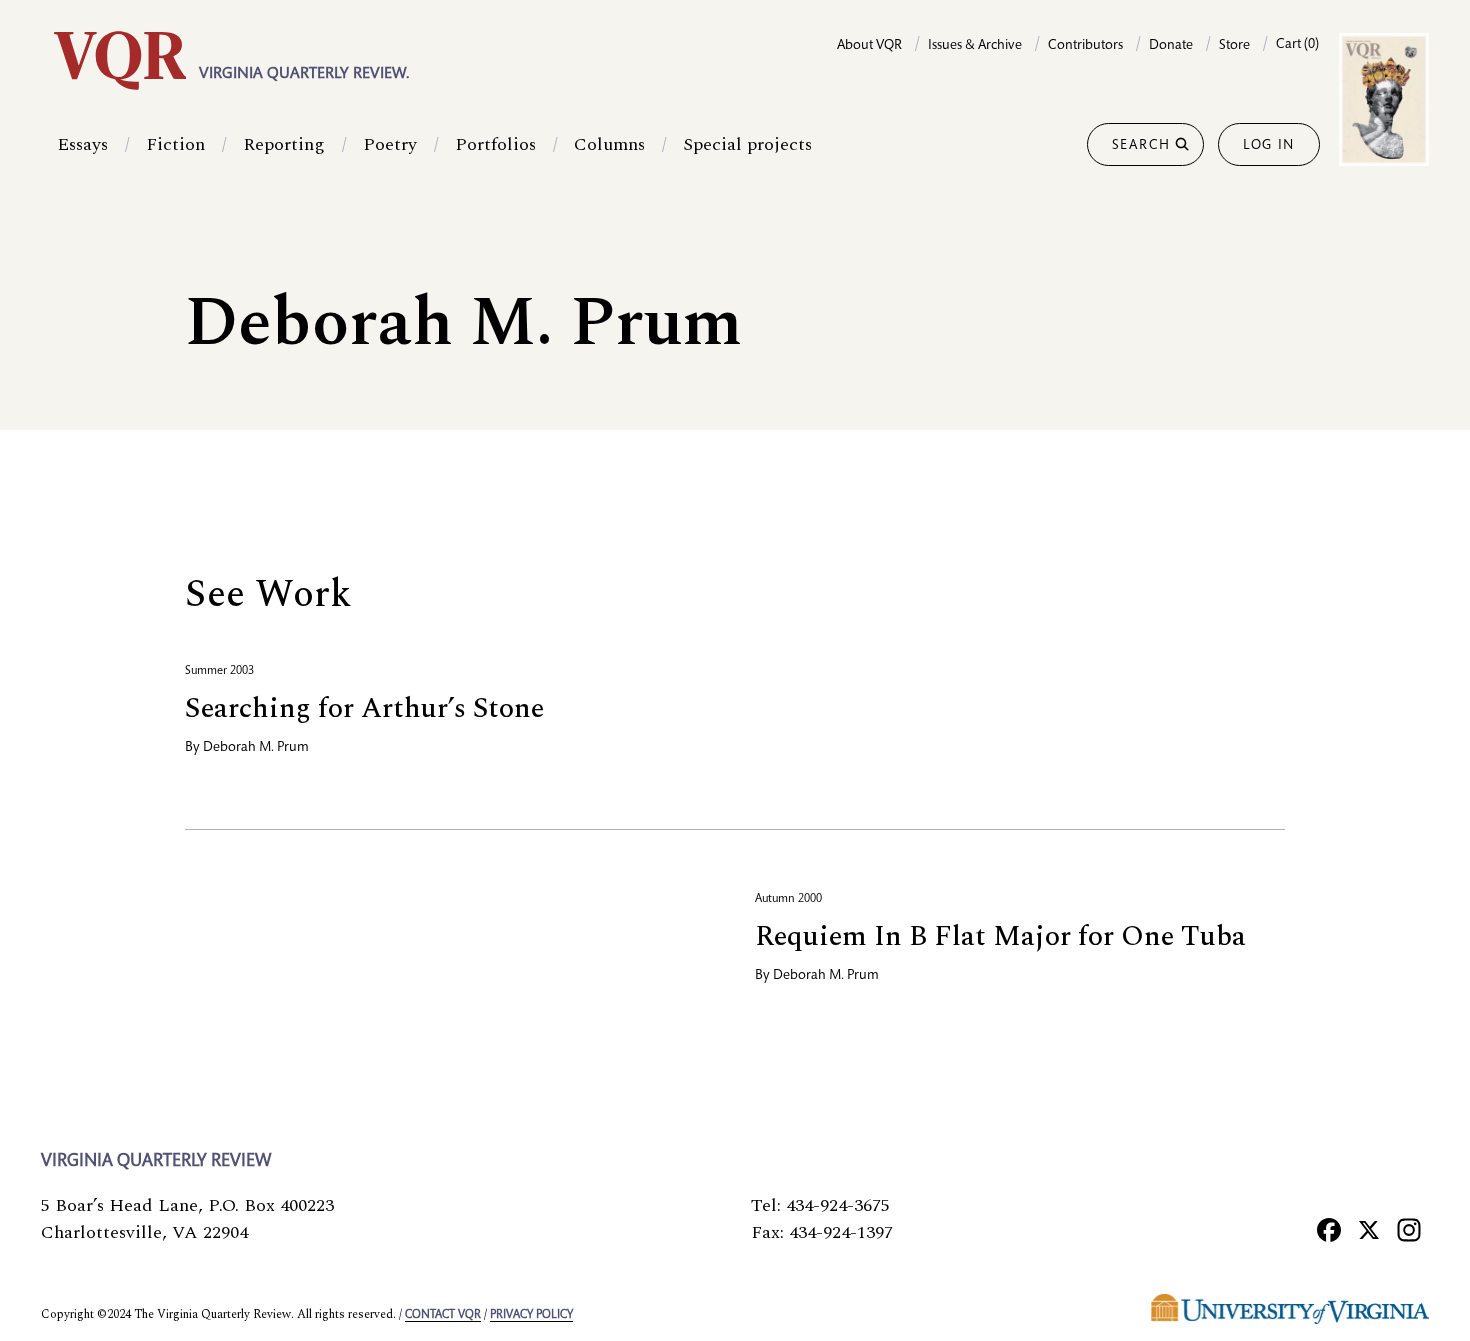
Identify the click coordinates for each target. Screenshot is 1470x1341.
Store (1234, 46)
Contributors (1085, 46)
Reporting (284, 144)
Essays (82, 144)
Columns (609, 144)
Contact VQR (443, 1315)
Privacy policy (531, 1315)
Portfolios (495, 144)
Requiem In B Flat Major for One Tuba (1000, 936)
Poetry (390, 144)
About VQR (869, 46)
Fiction (175, 144)
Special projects (747, 144)
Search (1141, 146)
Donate (1171, 46)
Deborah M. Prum (256, 748)
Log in (1269, 146)
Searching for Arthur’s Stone (364, 708)
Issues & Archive (975, 46)
